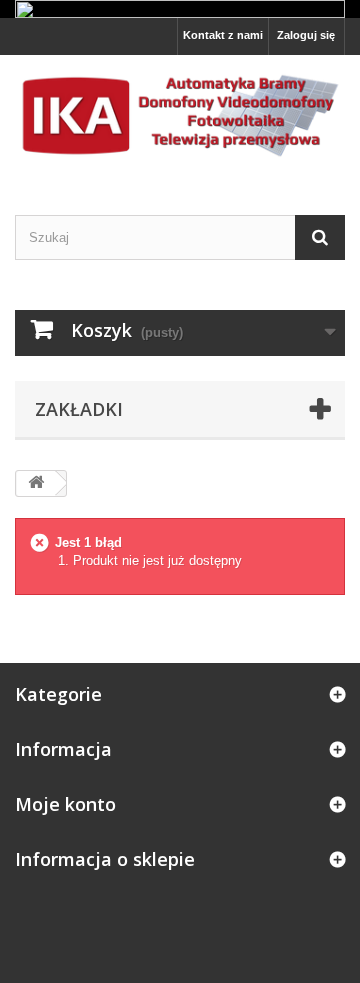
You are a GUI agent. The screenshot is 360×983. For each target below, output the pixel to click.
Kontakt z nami (223, 35)
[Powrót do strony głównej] (36, 483)
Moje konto (65, 804)
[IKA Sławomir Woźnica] (180, 117)
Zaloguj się (306, 35)
